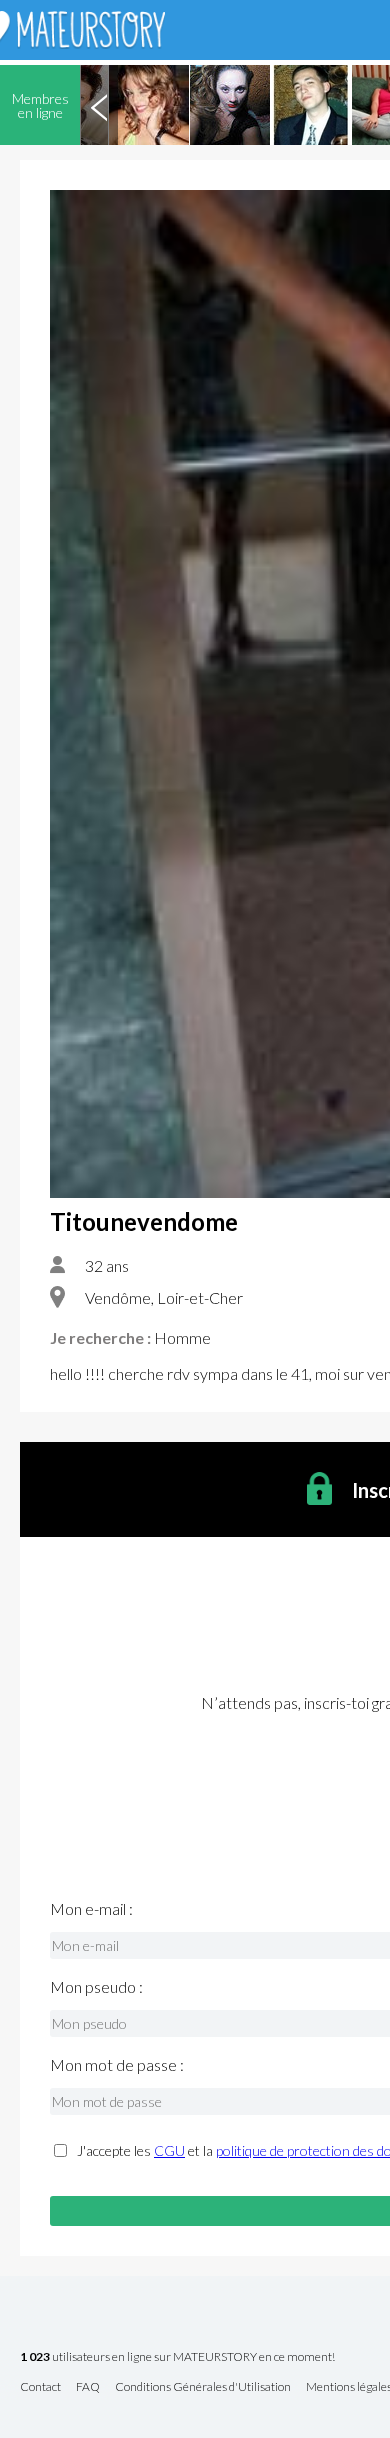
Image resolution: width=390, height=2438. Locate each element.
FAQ (88, 2387)
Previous (99, 105)
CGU (169, 2150)
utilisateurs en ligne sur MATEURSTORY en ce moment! (177, 2357)
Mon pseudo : (96, 1987)
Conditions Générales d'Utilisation (203, 2387)
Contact (40, 2387)
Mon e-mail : (91, 1909)
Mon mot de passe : (117, 2065)
